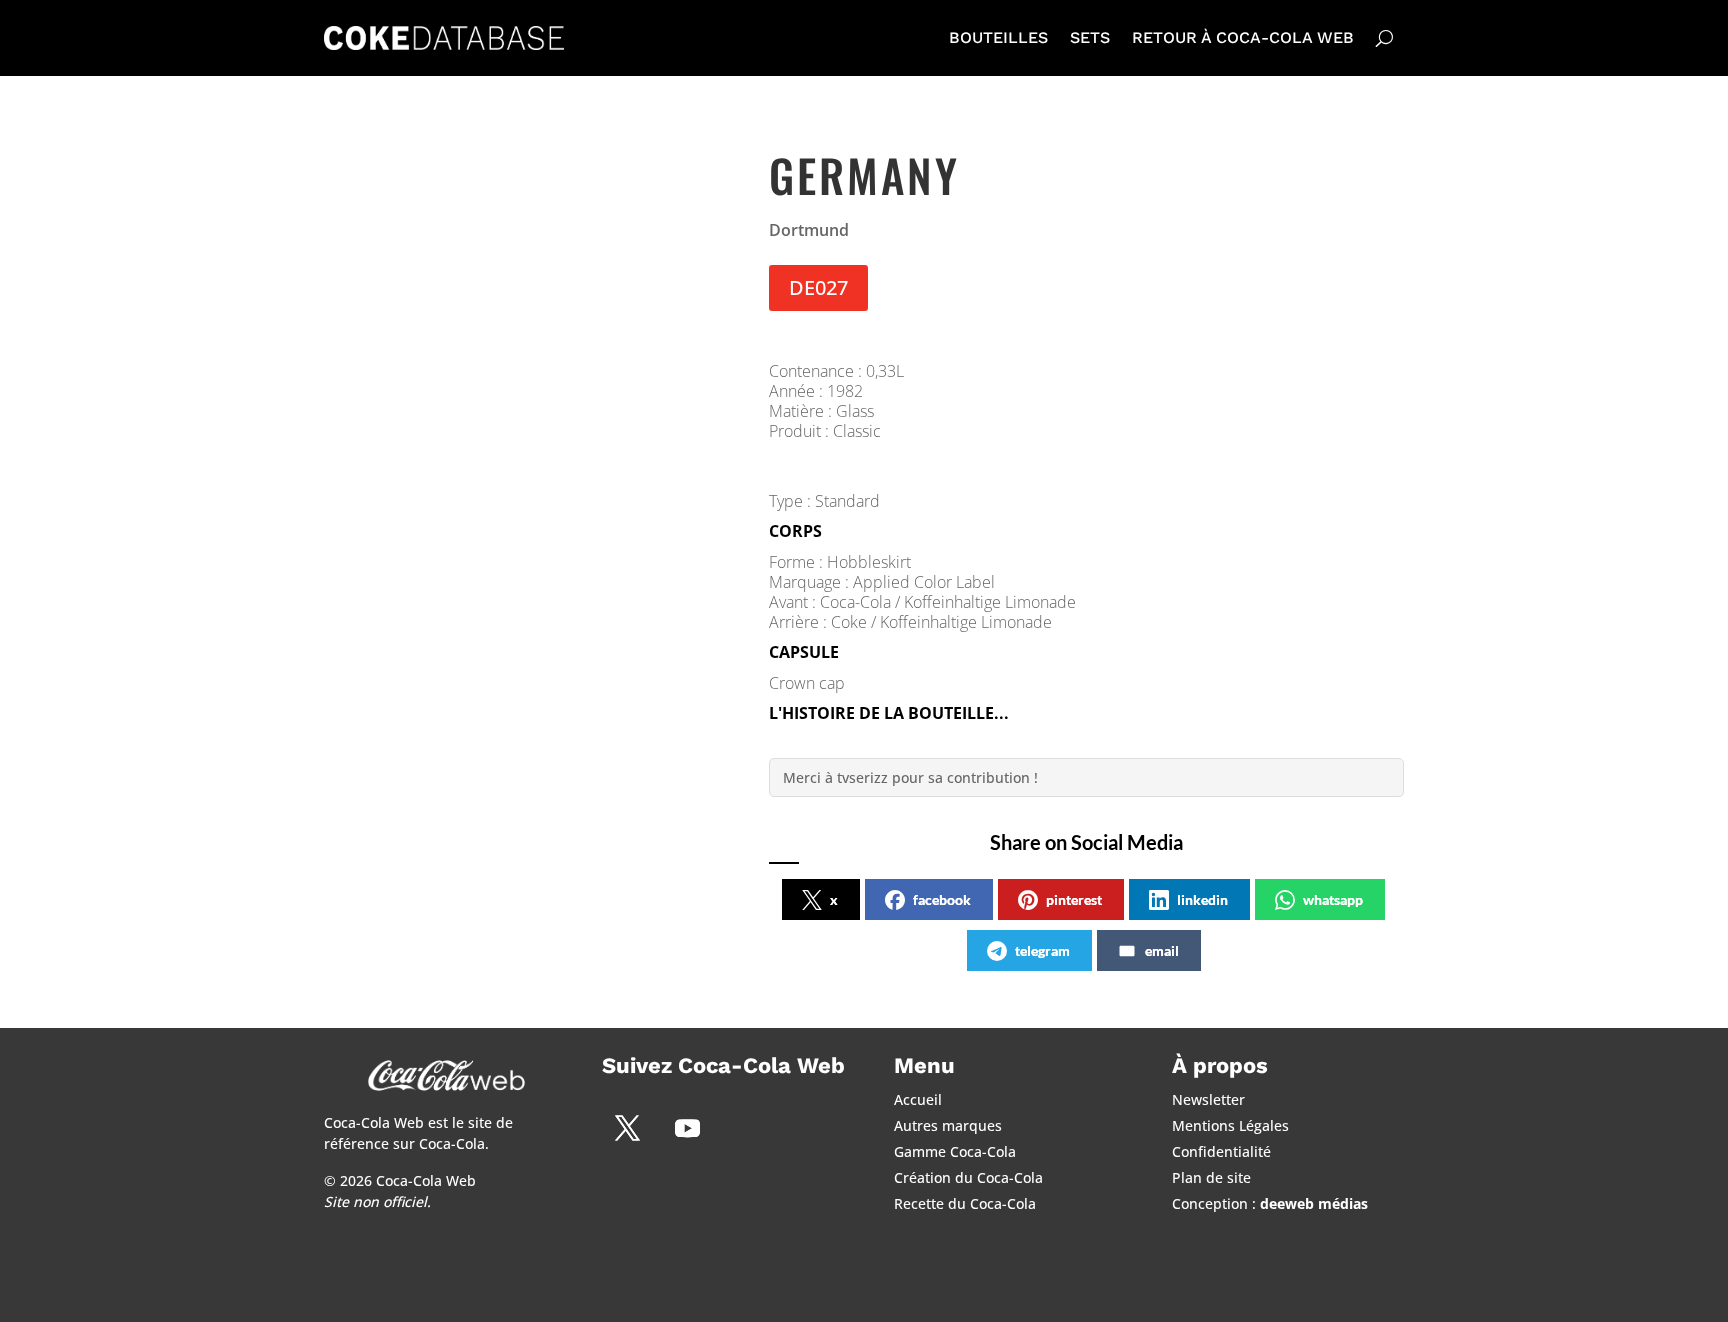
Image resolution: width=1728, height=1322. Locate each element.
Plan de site (1211, 1177)
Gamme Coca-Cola (955, 1151)
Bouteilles (998, 37)
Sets (1090, 37)
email (1162, 950)
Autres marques (948, 1125)
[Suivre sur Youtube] (687, 1128)
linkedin (1202, 899)
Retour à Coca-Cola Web (1243, 37)
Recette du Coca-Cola (965, 1203)
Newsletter (1208, 1099)
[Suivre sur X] (627, 1128)
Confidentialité (1221, 1151)
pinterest (1074, 899)
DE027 (818, 287)
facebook (942, 899)
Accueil (918, 1099)
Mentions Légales (1230, 1125)
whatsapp (1333, 899)
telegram (1042, 950)
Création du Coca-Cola (968, 1177)
